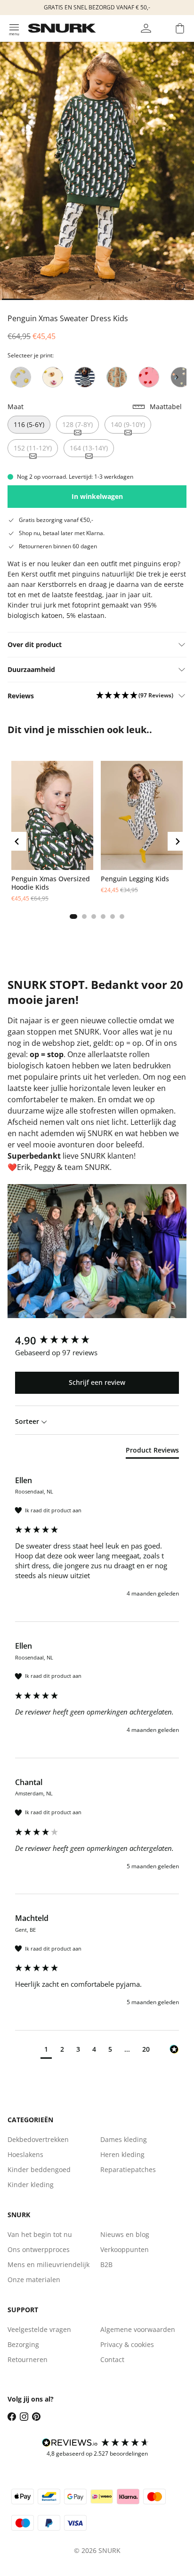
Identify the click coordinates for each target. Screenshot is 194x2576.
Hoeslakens (25, 2154)
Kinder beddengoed (39, 2169)
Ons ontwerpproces (39, 2249)
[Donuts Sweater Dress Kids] (53, 377)
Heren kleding (122, 2154)
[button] (135, 696)
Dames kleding (124, 2139)
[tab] (73, 917)
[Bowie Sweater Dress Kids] (117, 377)
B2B (106, 2264)
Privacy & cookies (127, 2344)
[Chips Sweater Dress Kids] (21, 377)
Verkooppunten (125, 2249)
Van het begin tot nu (40, 2234)
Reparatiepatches (128, 2169)
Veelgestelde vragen (39, 2329)
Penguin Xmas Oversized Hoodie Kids (51, 883)
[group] (97, 1340)
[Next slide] (177, 377)
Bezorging (23, 2344)
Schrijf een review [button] (97, 1382)
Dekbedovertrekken (38, 2139)
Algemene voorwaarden (138, 2329)
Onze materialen (34, 2280)
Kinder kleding (31, 2185)
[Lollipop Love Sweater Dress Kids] (149, 377)
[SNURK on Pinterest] (36, 2417)
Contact (112, 2359)
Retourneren (28, 2359)
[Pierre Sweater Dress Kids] (85, 377)
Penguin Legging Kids (135, 879)
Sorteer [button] (28, 1421)
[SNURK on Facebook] (12, 2417)
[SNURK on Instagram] (24, 2417)
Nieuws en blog (125, 2234)
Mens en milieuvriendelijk (48, 2264)
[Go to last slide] (17, 841)
